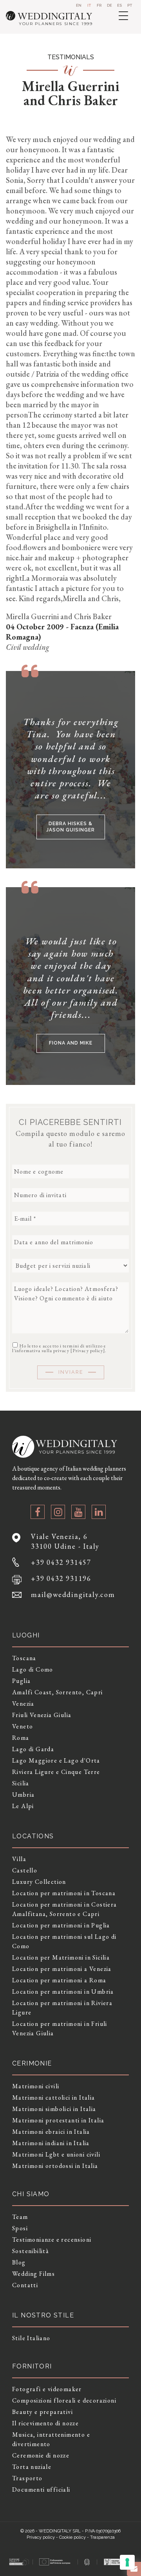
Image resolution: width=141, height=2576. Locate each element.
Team (20, 2217)
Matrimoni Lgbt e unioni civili (56, 2154)
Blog (19, 2262)
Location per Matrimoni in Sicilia (61, 1957)
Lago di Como (33, 1669)
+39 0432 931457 (61, 1562)
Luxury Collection (39, 1882)
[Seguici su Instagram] (58, 1512)
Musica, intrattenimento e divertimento (51, 2439)
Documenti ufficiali (41, 2489)
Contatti (25, 2285)
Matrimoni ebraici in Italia (51, 2132)
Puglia (21, 1681)
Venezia (23, 1704)
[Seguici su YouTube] (78, 1512)
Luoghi (26, 1635)
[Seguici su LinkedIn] (99, 1512)
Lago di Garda (33, 1749)
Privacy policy (88, 1351)
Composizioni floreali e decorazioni (64, 2400)
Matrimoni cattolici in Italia (54, 2097)
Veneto (23, 1726)
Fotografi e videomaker (47, 2389)
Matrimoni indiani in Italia (51, 2143)
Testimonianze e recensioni (52, 2240)
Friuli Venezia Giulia (42, 1715)
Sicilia (21, 1783)
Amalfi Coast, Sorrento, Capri (58, 1692)
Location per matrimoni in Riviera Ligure (62, 2008)
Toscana (24, 1658)
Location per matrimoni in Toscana (64, 1893)
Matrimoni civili (36, 2086)
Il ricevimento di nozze (45, 2423)
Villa (19, 1859)
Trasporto (27, 2478)
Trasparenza (102, 2537)
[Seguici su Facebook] (38, 1512)
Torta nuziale (32, 2467)
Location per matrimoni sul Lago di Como (64, 1941)
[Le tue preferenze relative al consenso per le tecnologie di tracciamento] (127, 2562)
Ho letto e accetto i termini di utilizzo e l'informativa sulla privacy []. (60, 1348)
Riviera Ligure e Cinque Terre (56, 1772)
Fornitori (32, 2366)
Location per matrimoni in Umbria (63, 1992)
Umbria (23, 1795)
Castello (25, 1870)
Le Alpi (23, 1806)
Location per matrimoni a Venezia (62, 1969)
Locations (33, 1836)
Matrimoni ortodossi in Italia (55, 2166)
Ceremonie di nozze (41, 2455)
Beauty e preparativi (42, 2412)
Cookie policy (72, 2537)
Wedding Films (33, 2274)
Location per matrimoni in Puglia (61, 1925)
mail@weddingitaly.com (73, 1594)
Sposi (20, 2228)
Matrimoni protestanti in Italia (58, 2120)
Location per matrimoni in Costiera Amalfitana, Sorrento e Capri (65, 1909)
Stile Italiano (31, 2338)
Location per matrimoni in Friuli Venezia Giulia (60, 2028)
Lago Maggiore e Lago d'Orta (56, 1760)
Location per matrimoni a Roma (59, 1980)
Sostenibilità (31, 2251)
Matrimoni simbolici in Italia (54, 2109)
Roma (21, 1738)
